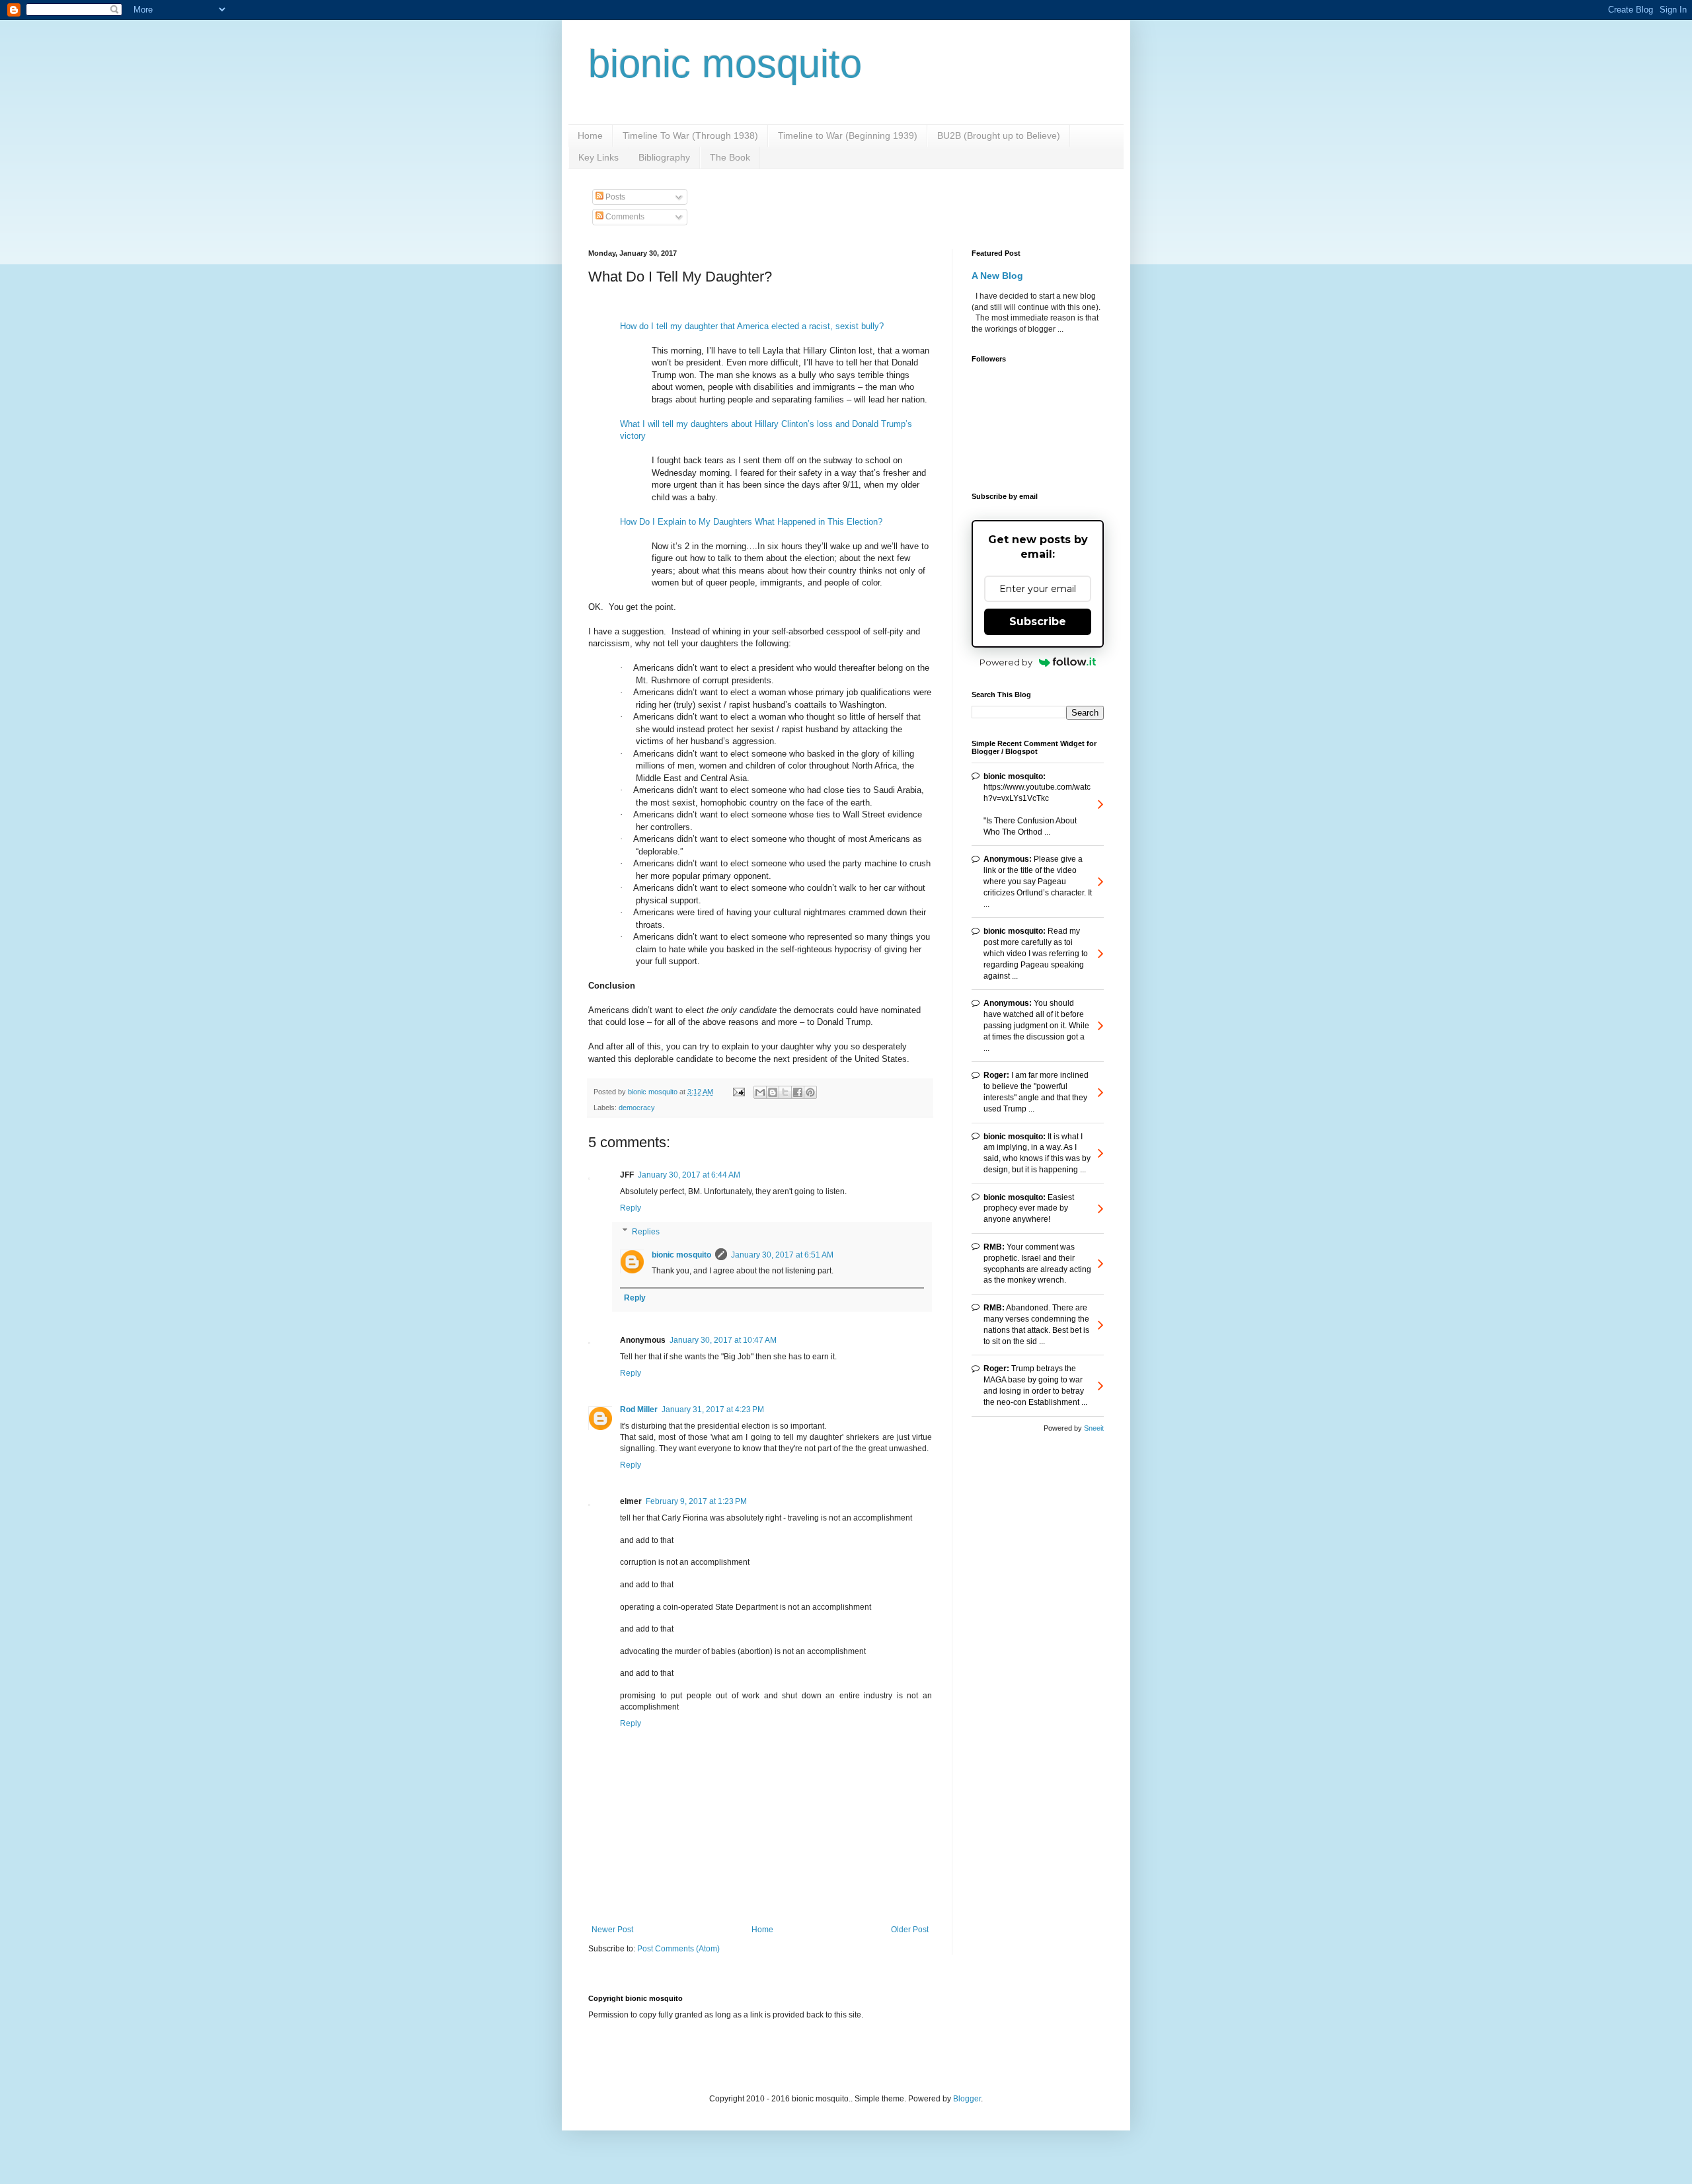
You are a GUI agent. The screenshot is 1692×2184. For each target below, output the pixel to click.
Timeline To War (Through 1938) (690, 135)
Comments (624, 217)
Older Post (910, 1930)
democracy (637, 1108)
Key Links (598, 157)
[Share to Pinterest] (810, 1092)
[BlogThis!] (773, 1092)
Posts (614, 197)
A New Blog (997, 276)
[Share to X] (785, 1092)
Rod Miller (639, 1410)
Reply (631, 1208)
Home (590, 135)
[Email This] (760, 1092)
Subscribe (1038, 621)
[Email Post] (738, 1092)
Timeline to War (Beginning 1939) (848, 135)
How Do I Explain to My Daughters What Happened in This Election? (751, 522)
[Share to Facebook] (798, 1092)
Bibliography (664, 157)
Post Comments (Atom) (678, 1949)
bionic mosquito (725, 64)
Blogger (967, 2099)
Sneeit (1094, 1428)
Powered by (1006, 662)
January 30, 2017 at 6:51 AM (782, 1255)
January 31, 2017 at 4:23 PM (713, 1410)
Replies (646, 1232)
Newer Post (612, 1930)
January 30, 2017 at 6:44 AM (689, 1175)
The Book (730, 157)
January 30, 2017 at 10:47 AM (723, 1340)
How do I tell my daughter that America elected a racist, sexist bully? (752, 326)
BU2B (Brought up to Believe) (999, 135)
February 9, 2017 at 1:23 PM (696, 1501)
